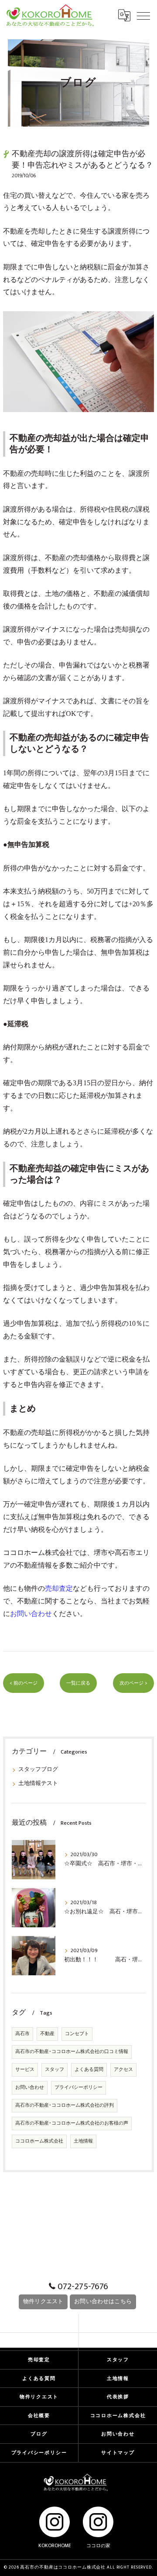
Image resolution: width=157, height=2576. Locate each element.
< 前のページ (24, 1683)
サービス (25, 2070)
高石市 (22, 2034)
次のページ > (133, 1683)
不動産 (47, 2034)
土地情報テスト (38, 1783)
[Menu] (143, 15)
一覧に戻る (78, 1683)
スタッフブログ (38, 1769)
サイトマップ (118, 2453)
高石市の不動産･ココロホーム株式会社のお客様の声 (72, 2123)
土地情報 (83, 2141)
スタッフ (55, 2070)
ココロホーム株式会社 (38, 1553)
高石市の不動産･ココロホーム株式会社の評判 (65, 2105)
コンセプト (77, 2034)
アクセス (123, 2070)
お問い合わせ (30, 2088)
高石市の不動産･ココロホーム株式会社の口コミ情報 (72, 2052)
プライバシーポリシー (78, 2088)
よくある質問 (89, 2070)
